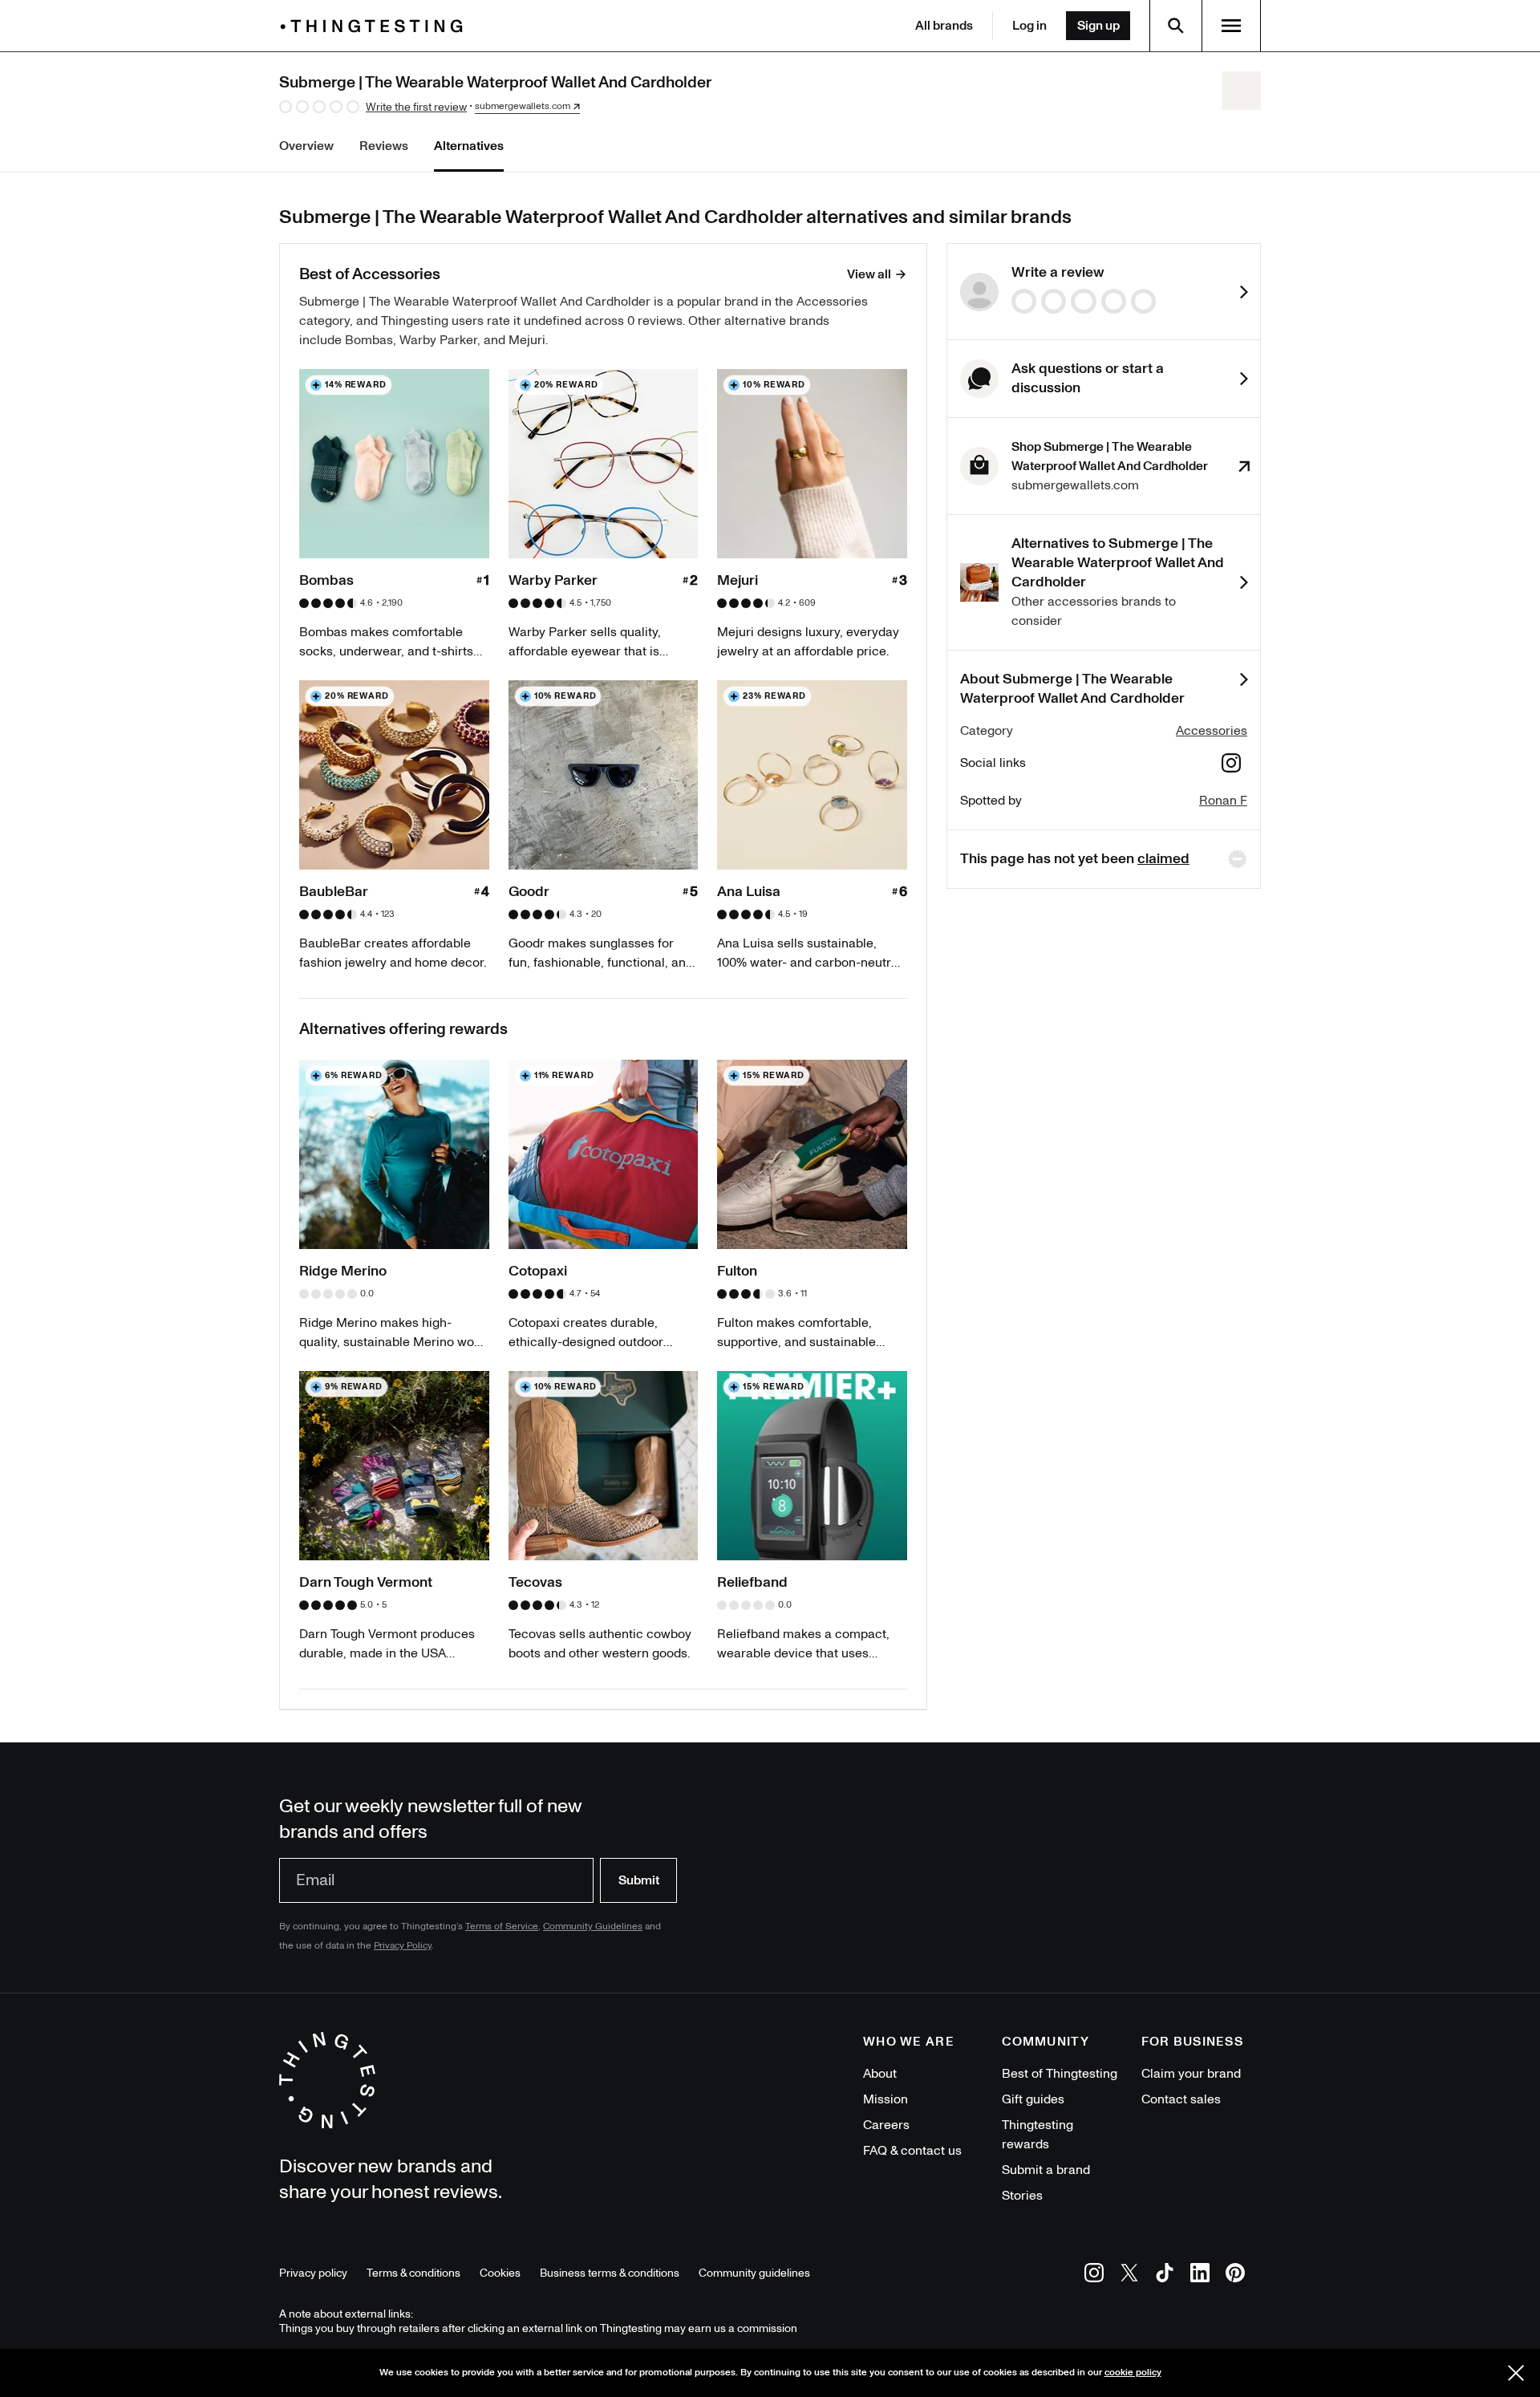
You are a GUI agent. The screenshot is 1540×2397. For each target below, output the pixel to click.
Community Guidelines (593, 1927)
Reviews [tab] (384, 146)
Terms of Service (502, 1927)
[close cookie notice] (1516, 2373)
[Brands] (375, 26)
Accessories (1212, 731)
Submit (639, 1880)
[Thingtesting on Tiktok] (1165, 2275)
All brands (944, 26)
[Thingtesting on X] (1129, 2275)
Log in (1029, 26)
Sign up (1098, 26)
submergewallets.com (523, 107)
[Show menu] (1231, 26)
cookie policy (1133, 2373)
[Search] (1176, 26)
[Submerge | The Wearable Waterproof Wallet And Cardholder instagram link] (1231, 766)
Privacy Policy (403, 1946)
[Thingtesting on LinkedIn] (1200, 2275)
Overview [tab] (306, 146)
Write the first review (416, 107)
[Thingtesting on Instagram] (1094, 2275)
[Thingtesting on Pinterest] (1235, 2275)
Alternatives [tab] (469, 146)
